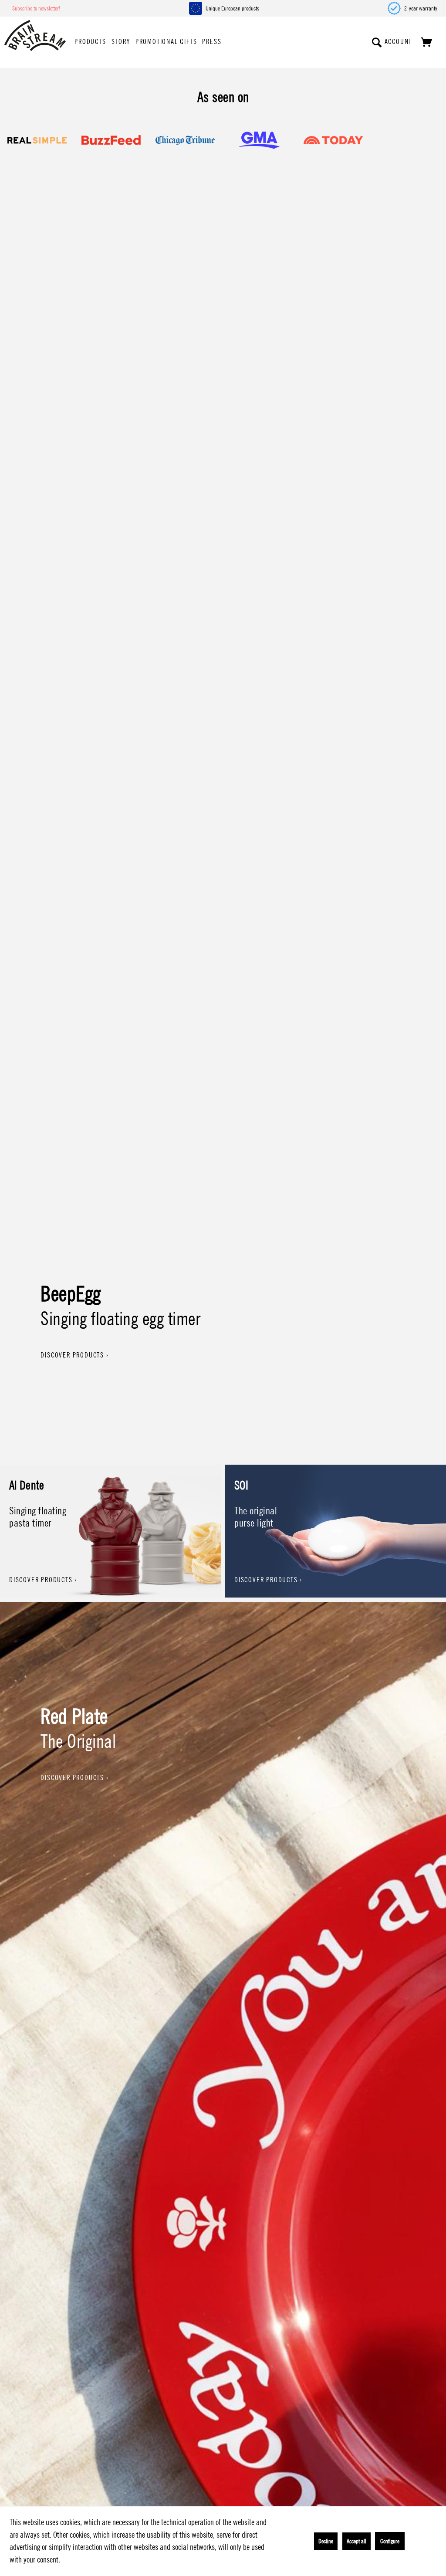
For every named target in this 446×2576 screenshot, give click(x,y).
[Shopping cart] (427, 42)
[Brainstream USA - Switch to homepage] (35, 36)
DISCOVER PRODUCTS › (74, 1355)
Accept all (356, 2541)
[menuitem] (90, 42)
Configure (390, 2541)
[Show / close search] (377, 42)
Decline (326, 2541)
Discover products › (43, 1580)
